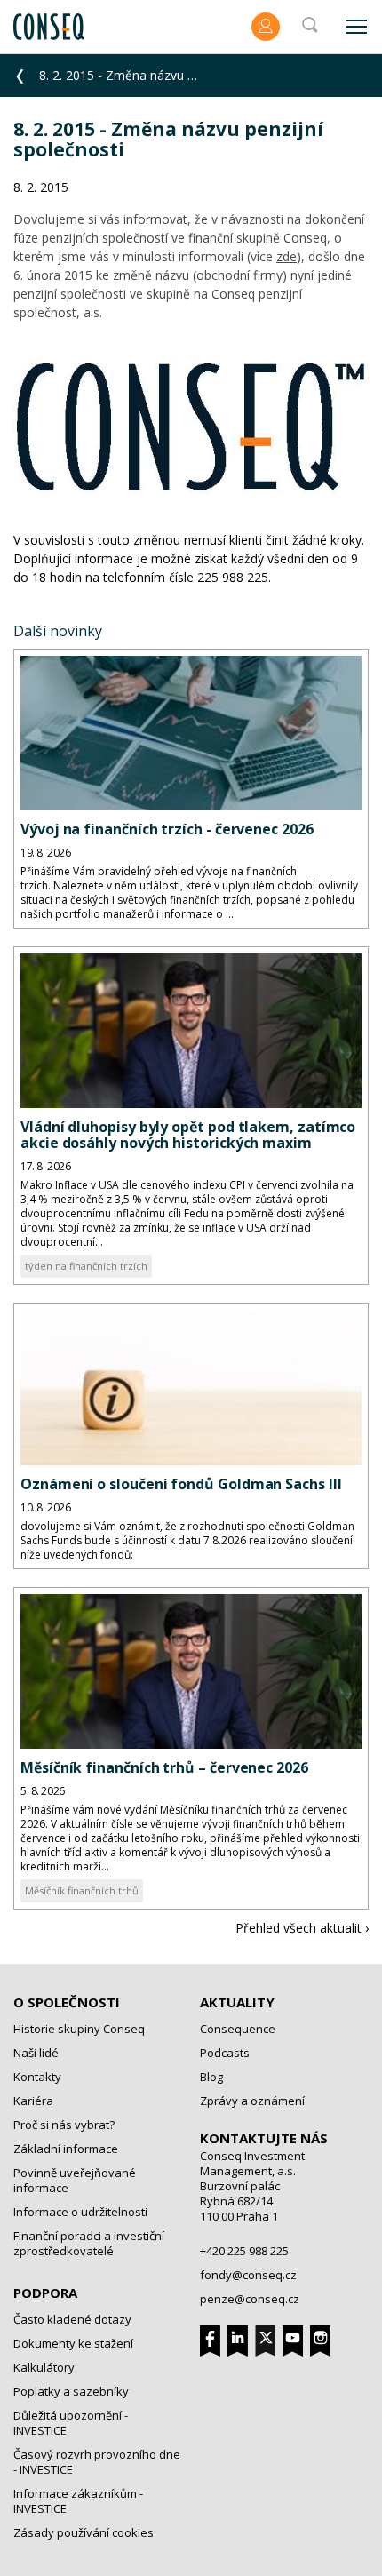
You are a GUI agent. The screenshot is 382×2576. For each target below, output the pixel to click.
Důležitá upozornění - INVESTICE (71, 2423)
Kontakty (37, 2077)
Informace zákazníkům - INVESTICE (78, 2501)
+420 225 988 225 (244, 2251)
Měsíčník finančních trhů (82, 1890)
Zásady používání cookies (84, 2532)
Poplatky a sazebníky (71, 2391)
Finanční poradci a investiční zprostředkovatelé (89, 2243)
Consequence (238, 2029)
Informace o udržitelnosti (80, 2212)
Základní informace (66, 2149)
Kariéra (33, 2101)
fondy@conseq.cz (248, 2275)
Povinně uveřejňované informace (75, 2180)
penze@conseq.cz (250, 2299)
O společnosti (67, 2002)
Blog (211, 2077)
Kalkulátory (44, 2367)
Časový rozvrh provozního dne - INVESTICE (97, 2462)
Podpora (45, 2293)
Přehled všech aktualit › (302, 1928)
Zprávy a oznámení (252, 2101)
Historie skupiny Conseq (79, 2029)
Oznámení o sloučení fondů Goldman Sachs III (181, 1484)
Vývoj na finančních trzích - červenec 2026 (167, 829)
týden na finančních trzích (86, 1266)
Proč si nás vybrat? (64, 2125)
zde (286, 256)
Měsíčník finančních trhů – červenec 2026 (164, 1767)
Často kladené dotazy (72, 2319)
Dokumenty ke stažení (73, 2343)
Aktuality (237, 2002)
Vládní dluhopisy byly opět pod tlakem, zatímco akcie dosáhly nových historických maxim (188, 1135)
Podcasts (225, 2053)
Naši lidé (36, 2053)
